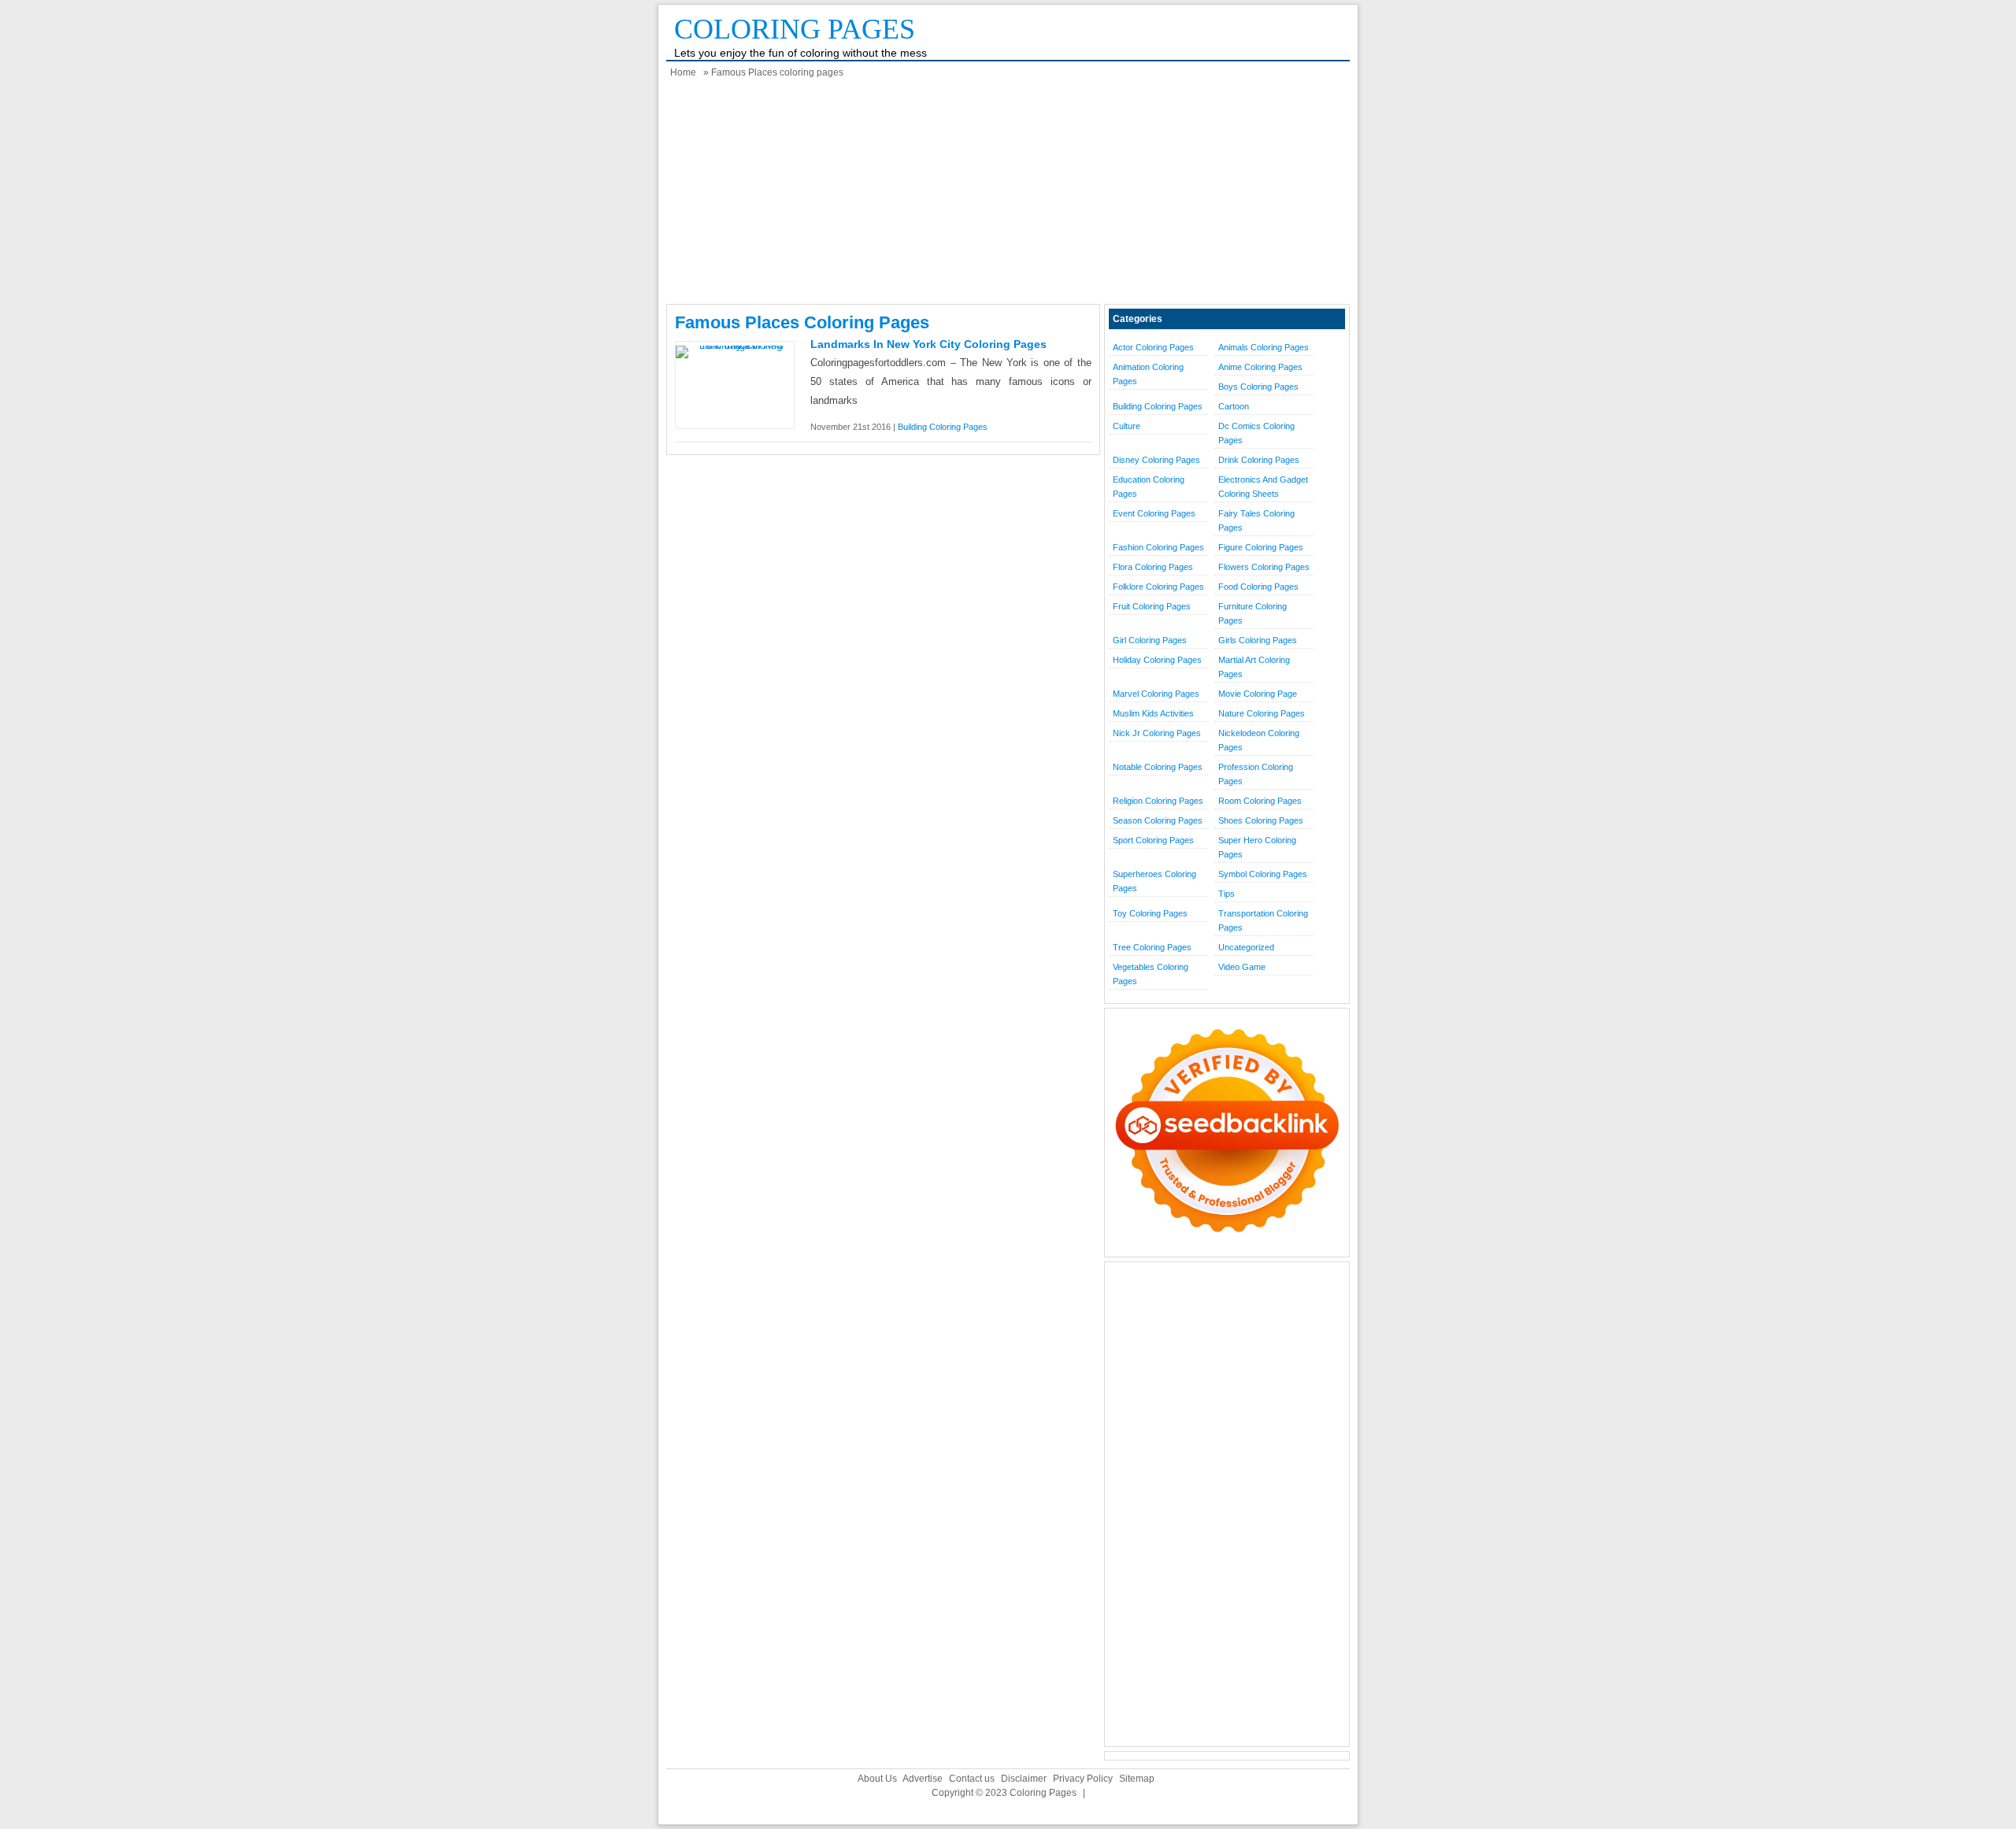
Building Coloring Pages (943, 427)
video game (1242, 967)
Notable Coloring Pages (1158, 767)
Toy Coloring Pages (1150, 913)
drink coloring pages (1259, 460)
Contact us (972, 1779)
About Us (877, 1779)
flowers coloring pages (1264, 567)
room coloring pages (1260, 801)
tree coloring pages (1152, 947)
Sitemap (1137, 1779)
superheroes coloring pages (1154, 881)
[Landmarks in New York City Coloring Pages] (735, 345)
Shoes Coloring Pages (1261, 820)
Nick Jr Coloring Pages (1157, 733)
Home (683, 72)
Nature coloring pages (1262, 713)
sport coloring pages (1153, 840)
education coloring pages (1149, 487)
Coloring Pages (795, 29)
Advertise (923, 1779)
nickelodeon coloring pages (1259, 740)
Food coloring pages (1258, 587)
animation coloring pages (1148, 374)
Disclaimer (1024, 1779)
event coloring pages (1154, 513)
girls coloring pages (1258, 640)
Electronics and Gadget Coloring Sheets (1263, 487)
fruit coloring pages (1152, 606)
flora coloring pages (1153, 567)
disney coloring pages (1156, 460)
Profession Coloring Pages (1256, 774)
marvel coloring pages (1156, 694)
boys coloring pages (1258, 387)
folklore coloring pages (1158, 587)
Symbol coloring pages (1263, 874)
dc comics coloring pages (1256, 433)
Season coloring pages (1158, 820)
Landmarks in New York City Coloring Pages (928, 344)
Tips (1227, 894)
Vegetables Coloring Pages (1151, 974)
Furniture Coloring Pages (1253, 613)
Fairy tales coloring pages (1256, 520)
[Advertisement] (1008, 194)
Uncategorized (1246, 947)
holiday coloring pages (1157, 660)
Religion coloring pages (1158, 801)
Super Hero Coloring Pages (1257, 847)
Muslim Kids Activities (1153, 713)
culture (1127, 426)
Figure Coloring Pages (1261, 547)
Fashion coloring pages (1158, 547)
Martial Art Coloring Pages (1254, 667)
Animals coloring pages (1264, 347)
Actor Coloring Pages (1153, 347)
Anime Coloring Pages (1260, 367)
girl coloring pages (1150, 640)
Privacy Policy (1083, 1779)
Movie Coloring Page (1258, 694)
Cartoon (1234, 406)
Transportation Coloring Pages (1263, 920)
